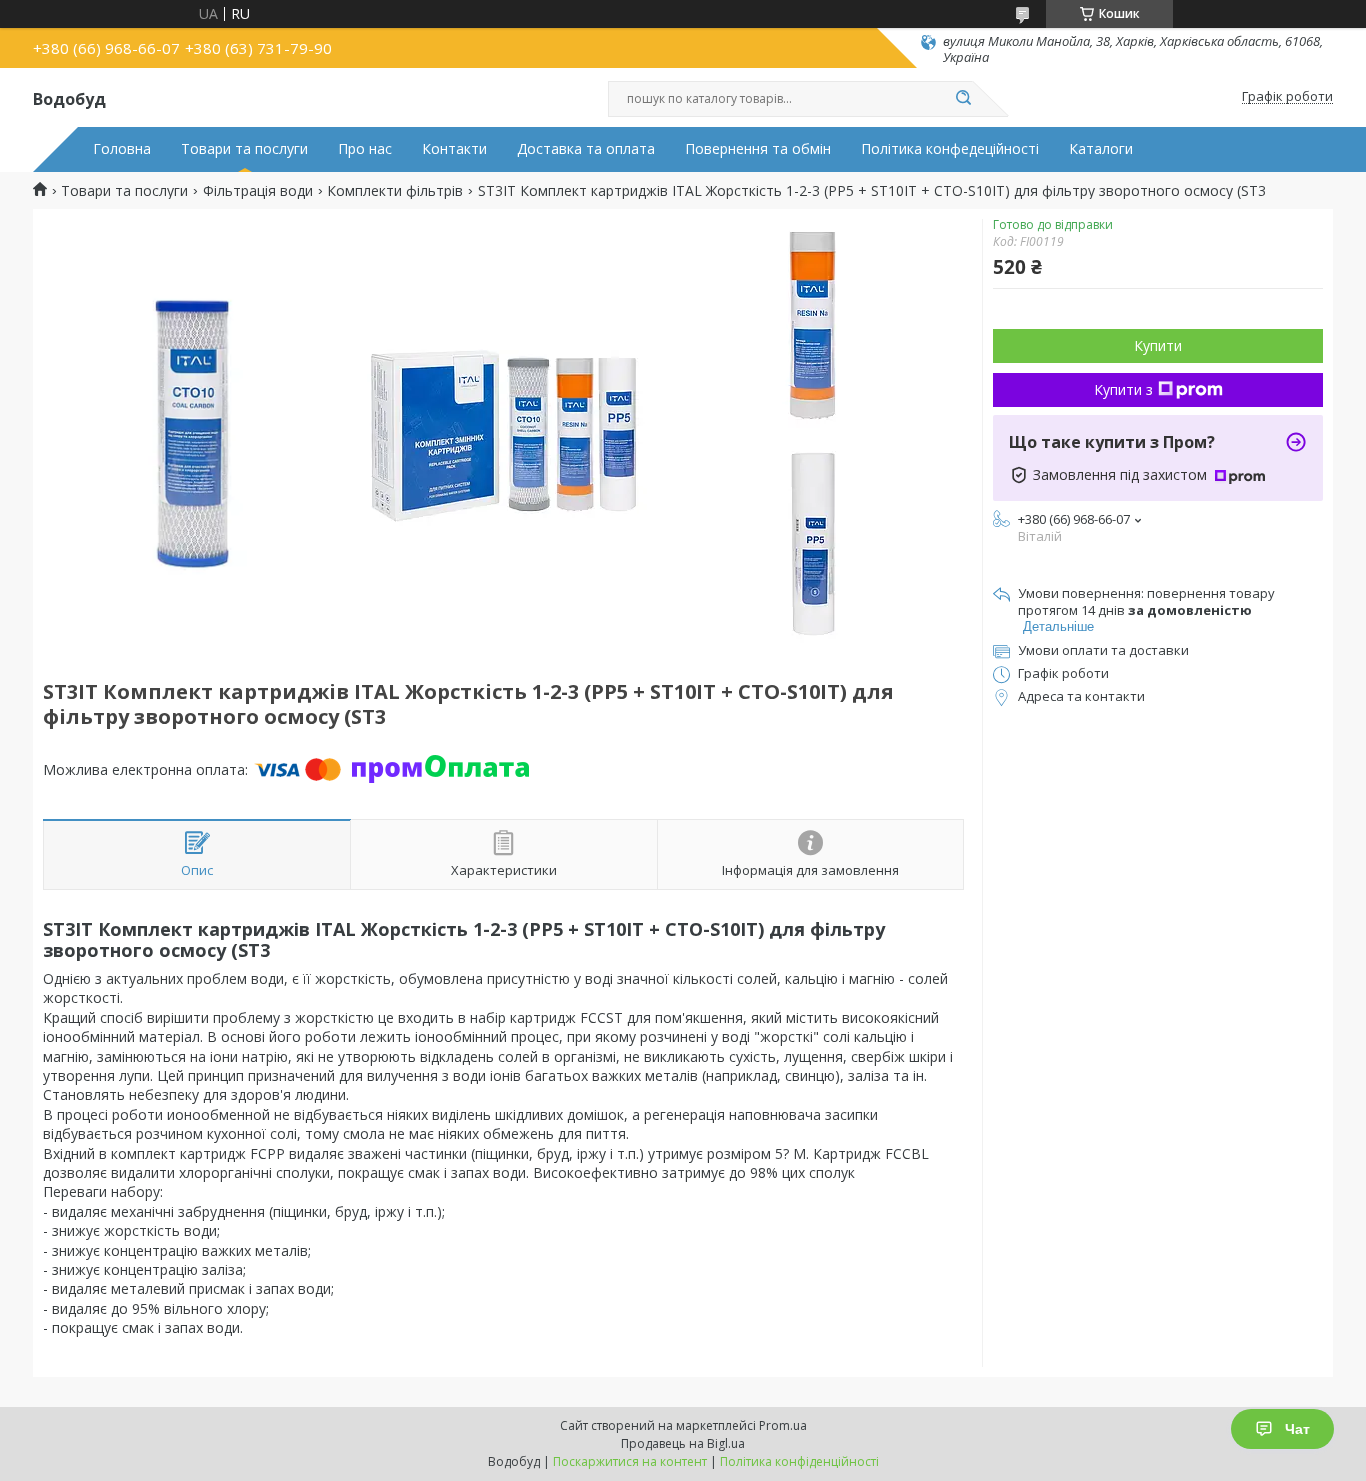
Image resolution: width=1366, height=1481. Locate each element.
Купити (1158, 345)
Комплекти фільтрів (395, 191)
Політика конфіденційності (799, 1461)
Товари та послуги (244, 149)
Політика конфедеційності (950, 149)
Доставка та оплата (586, 149)
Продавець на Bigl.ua (683, 1443)
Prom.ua (783, 1425)
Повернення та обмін (758, 149)
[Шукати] (963, 99)
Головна (122, 149)
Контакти (454, 149)
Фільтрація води (258, 191)
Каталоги (1101, 149)
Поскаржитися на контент (630, 1461)
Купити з (1123, 389)
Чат (1297, 1429)
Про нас (365, 149)
